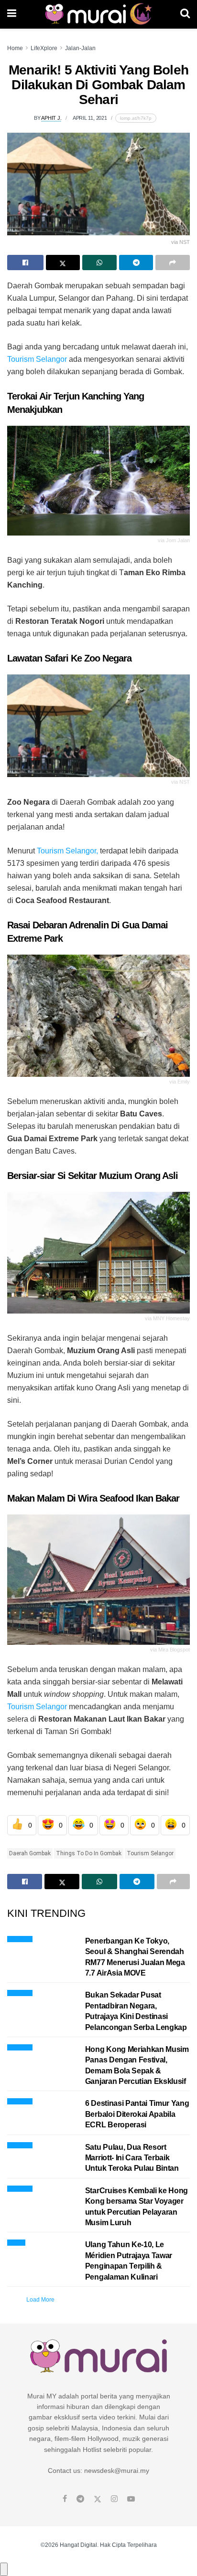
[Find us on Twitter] (98, 2499)
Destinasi (20, 1938)
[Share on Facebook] (25, 263)
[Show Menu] (12, 14)
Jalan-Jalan (80, 48)
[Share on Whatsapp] (99, 263)
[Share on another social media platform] (173, 263)
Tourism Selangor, (67, 851)
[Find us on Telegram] (80, 2499)
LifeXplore (44, 48)
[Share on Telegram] (136, 263)
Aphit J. (51, 118)
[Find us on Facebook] (65, 2499)
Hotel (16, 2241)
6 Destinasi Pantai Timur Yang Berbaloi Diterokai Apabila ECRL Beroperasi (137, 2114)
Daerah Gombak (30, 1853)
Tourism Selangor (37, 359)
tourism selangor (150, 1853)
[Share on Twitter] (63, 263)
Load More (40, 2300)
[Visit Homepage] (98, 14)
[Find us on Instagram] (114, 2499)
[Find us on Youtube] (131, 2499)
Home (15, 48)
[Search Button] (185, 14)
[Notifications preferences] (4, 2569)
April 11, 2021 (90, 118)
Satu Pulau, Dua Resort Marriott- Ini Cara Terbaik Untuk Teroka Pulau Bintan (132, 2158)
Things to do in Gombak (89, 1853)
